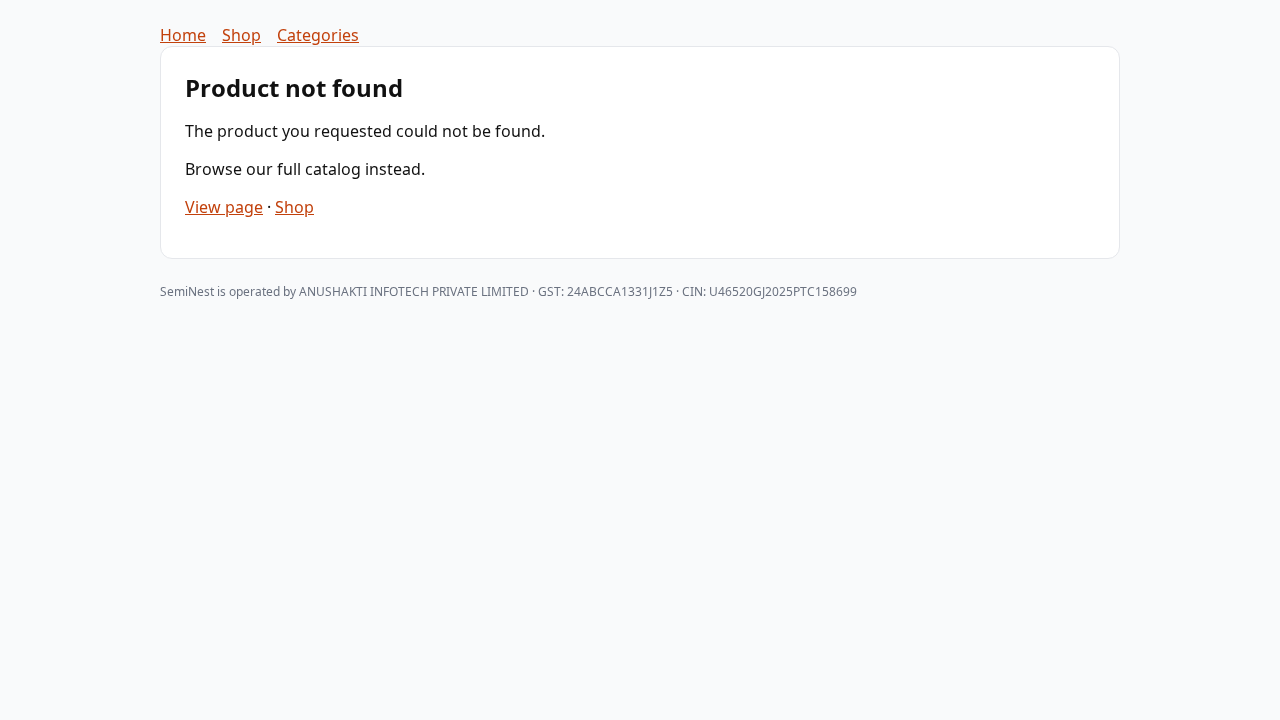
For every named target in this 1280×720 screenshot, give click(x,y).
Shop (241, 35)
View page (224, 207)
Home (183, 35)
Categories (318, 35)
